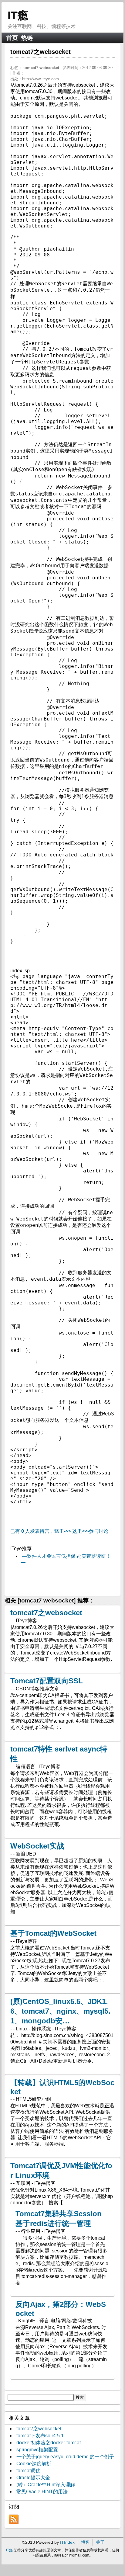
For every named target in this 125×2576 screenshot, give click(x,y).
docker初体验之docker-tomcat (49, 2443)
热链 (27, 38)
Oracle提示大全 (33, 2478)
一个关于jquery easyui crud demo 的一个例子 (65, 2457)
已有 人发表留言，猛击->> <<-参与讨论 (59, 1531)
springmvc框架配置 (37, 2450)
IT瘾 (18, 15)
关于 (100, 2542)
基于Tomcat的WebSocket (53, 1933)
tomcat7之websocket (46, 1613)
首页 (12, 38)
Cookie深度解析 (34, 2464)
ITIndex (67, 2542)
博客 (85, 2542)
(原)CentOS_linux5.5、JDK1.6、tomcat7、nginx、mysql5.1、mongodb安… (60, 2011)
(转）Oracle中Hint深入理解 (46, 2485)
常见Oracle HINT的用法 (42, 2492)
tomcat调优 (28, 2471)
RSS (14, 2519)
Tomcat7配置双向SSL (47, 1681)
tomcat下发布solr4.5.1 (40, 2436)
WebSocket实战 (37, 1846)
